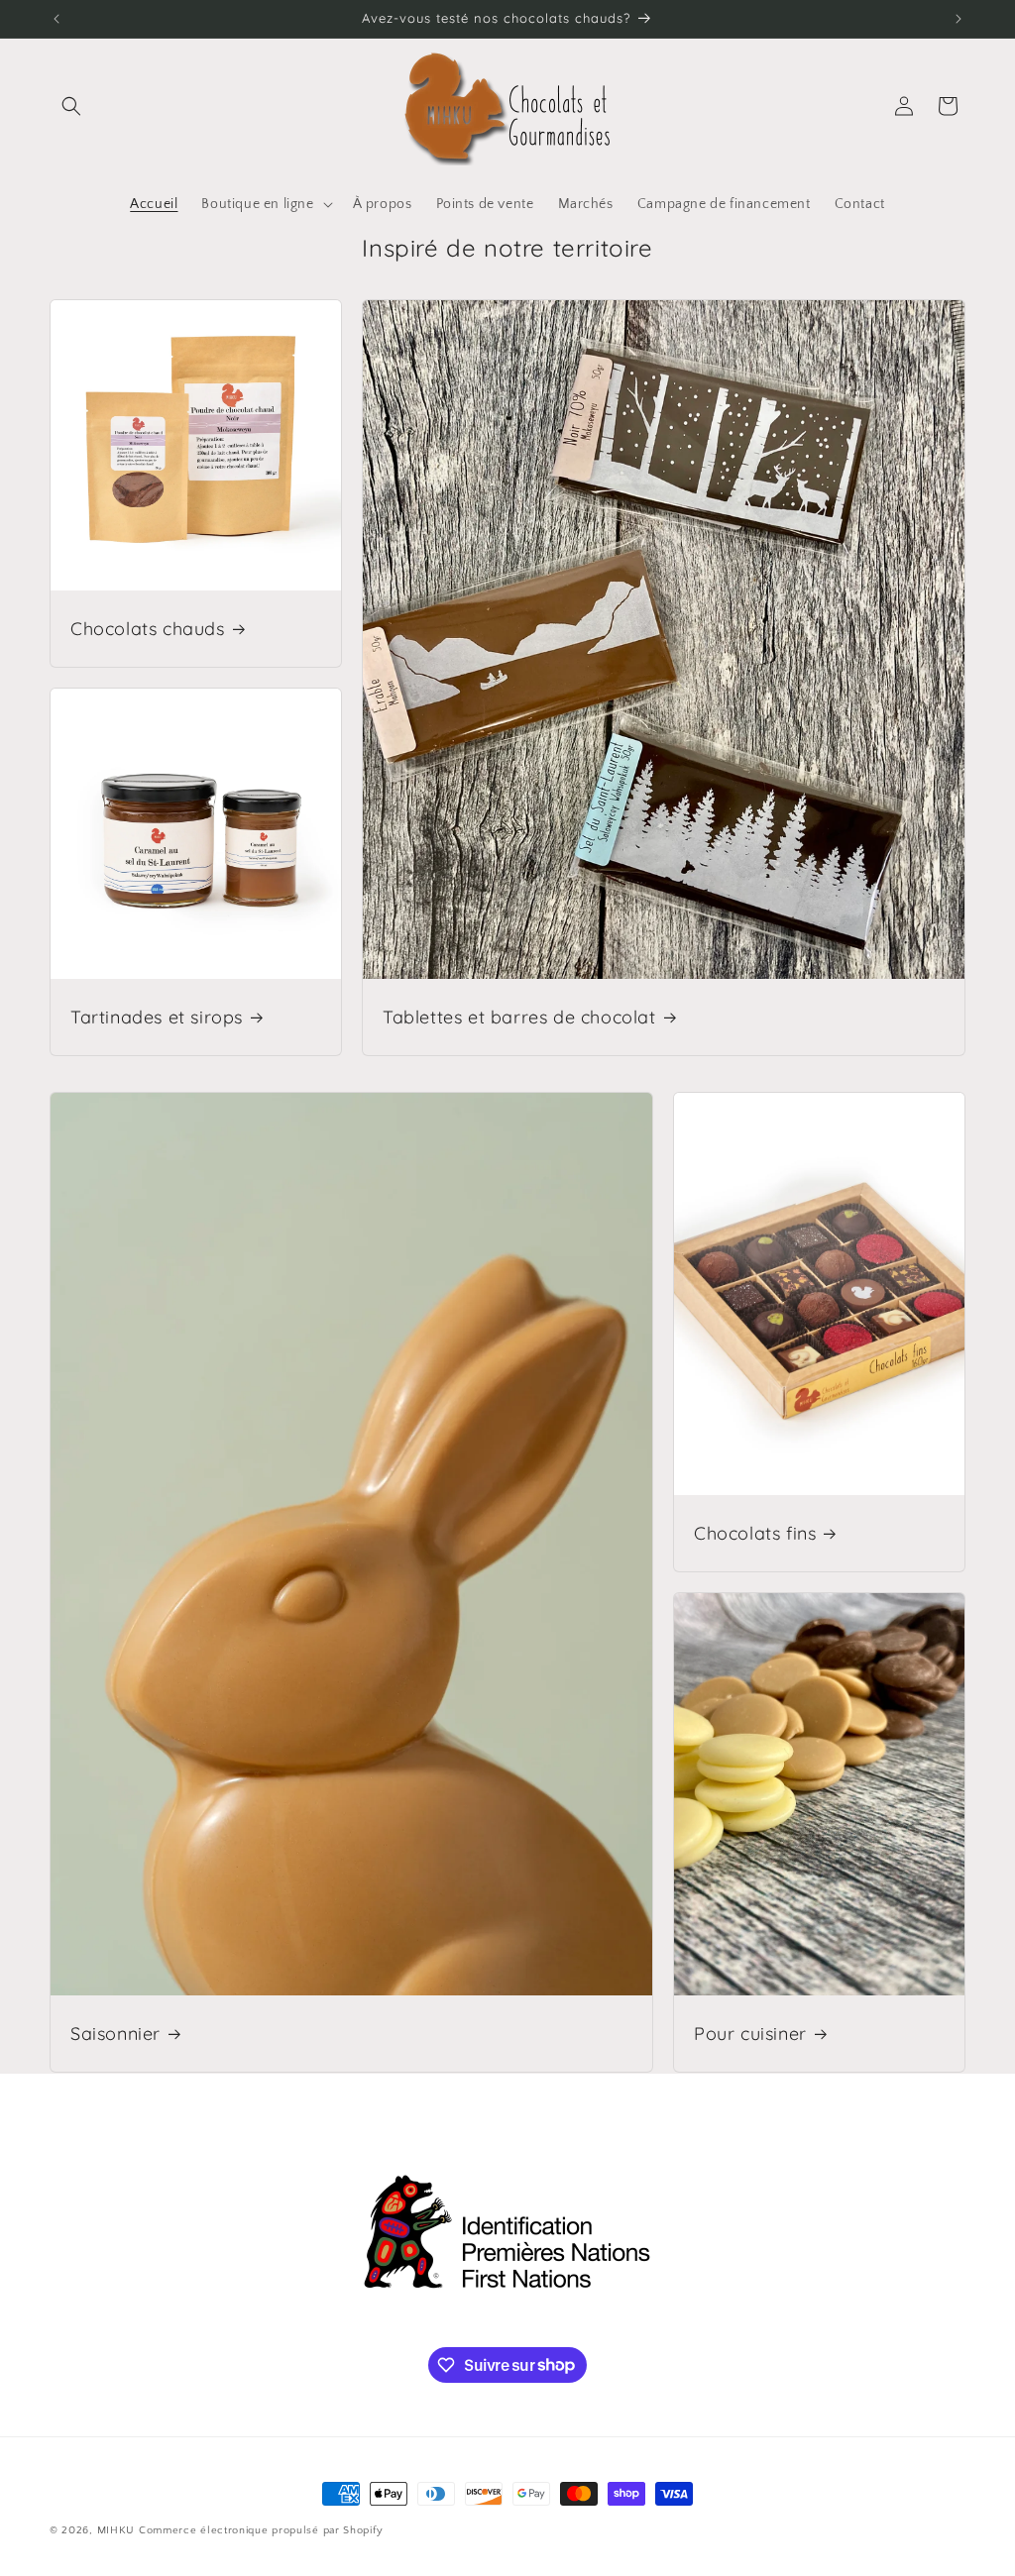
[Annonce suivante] (959, 19)
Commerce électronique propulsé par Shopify (261, 2530)
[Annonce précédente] (56, 19)
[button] (71, 106)
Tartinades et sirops (157, 1017)
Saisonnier (115, 2034)
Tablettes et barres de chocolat (519, 1017)
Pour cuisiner (750, 2034)
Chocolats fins (755, 1533)
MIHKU (116, 2530)
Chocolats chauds (148, 629)
